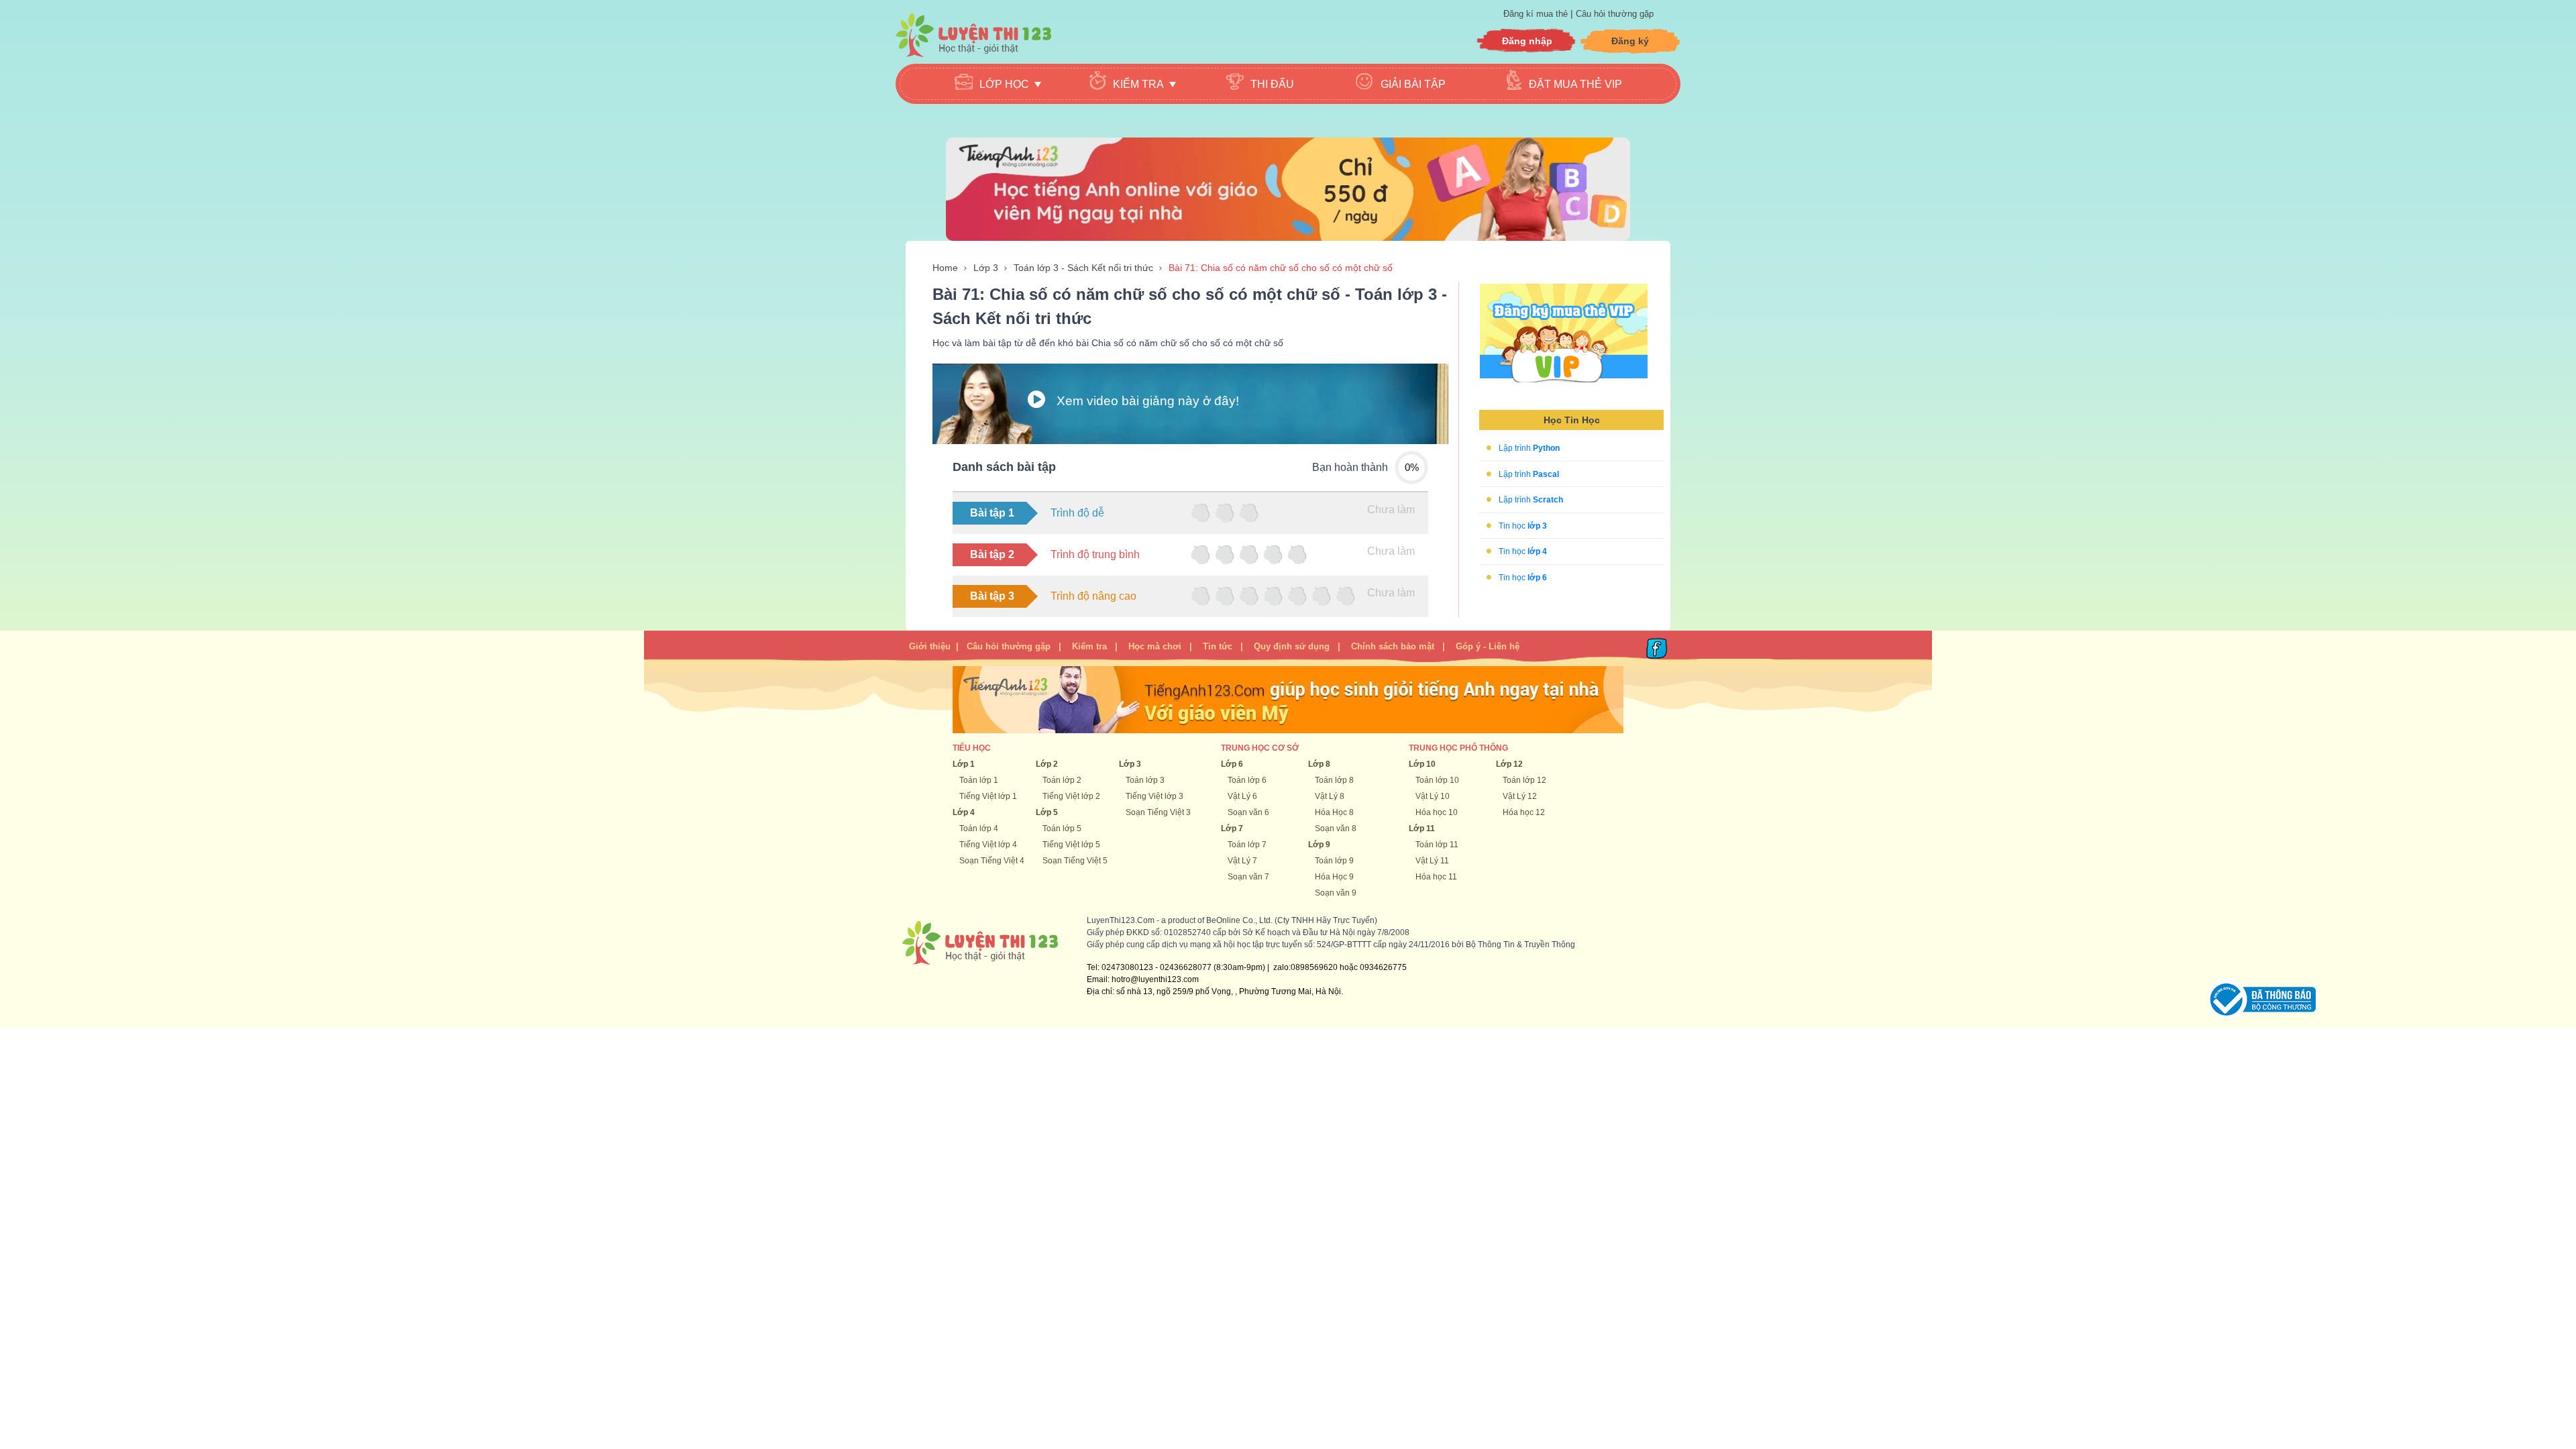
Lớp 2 (1047, 764)
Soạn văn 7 (1248, 877)
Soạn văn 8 (1336, 828)
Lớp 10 (1422, 764)
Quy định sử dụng (1292, 646)
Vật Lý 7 (1242, 861)
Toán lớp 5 (1062, 828)
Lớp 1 (964, 764)
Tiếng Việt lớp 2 (1071, 796)
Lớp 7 (1232, 828)
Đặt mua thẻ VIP (1575, 84)
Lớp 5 (1047, 812)
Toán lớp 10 (1437, 780)
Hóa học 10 (1437, 812)
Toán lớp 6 (1247, 780)
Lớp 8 (1319, 764)
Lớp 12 (1509, 764)
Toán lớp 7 (1247, 845)
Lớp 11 (1422, 828)
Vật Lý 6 (1242, 796)
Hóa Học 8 (1334, 812)
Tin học (1523, 525)
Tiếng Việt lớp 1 (988, 796)
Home (945, 268)
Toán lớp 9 (1334, 861)
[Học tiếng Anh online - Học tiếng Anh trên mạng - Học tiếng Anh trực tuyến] (1288, 189)
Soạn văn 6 (1248, 812)
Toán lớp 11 (1437, 845)
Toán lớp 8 (1334, 780)
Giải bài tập (1413, 84)
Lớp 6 (1232, 764)
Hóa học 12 (1524, 812)
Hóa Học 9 (1334, 877)
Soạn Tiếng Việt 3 (1158, 812)
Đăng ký (1630, 41)
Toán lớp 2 (1062, 780)
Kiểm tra (1089, 646)
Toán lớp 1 (979, 780)
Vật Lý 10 (1433, 796)
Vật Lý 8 (1330, 796)
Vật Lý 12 (1520, 796)
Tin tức (1218, 646)
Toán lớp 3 (1145, 780)
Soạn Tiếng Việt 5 (1075, 861)
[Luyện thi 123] (973, 35)
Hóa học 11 (1436, 877)
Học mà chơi (1155, 646)
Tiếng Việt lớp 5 (1071, 845)
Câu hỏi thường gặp (1615, 14)
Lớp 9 (1319, 845)
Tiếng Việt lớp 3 (1155, 796)
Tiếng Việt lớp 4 (988, 845)
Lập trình (1529, 448)
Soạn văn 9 (1336, 893)
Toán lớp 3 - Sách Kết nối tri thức (1083, 268)
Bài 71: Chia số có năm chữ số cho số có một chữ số (1281, 268)
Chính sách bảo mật (1393, 646)
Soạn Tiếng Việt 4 (992, 861)
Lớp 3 (986, 268)
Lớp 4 (964, 812)
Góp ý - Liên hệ (1488, 646)
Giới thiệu (930, 646)
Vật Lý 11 (1432, 861)
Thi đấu (1272, 84)
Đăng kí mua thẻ (1537, 14)
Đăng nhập (1527, 41)
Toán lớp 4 (979, 828)
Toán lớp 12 (1524, 780)
